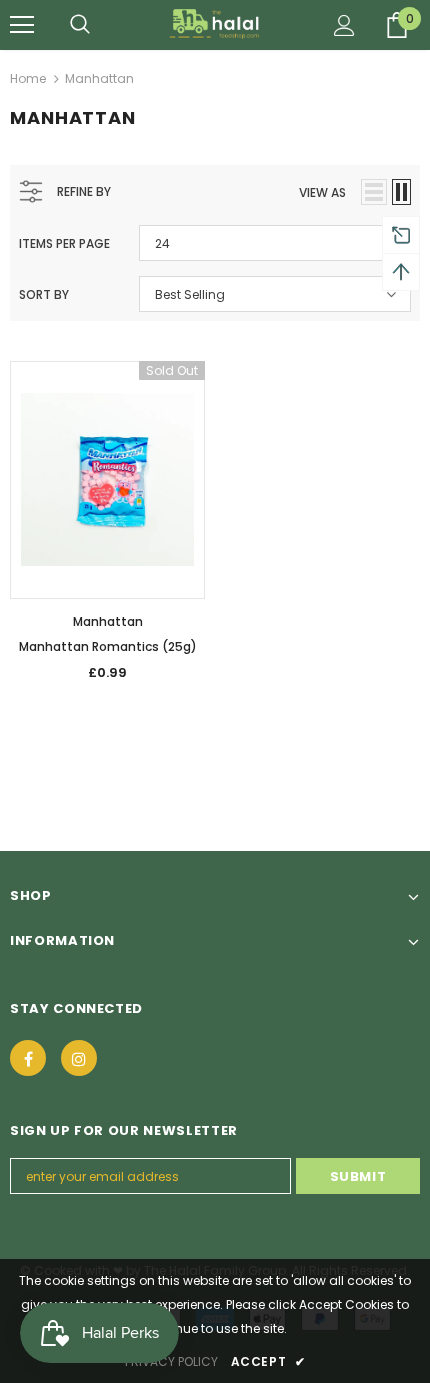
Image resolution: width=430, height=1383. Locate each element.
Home (28, 78)
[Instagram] (79, 1058)
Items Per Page (64, 243)
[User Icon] (344, 25)
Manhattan (99, 78)
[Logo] (215, 24)
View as (322, 192)
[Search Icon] (80, 25)
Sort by (44, 294)
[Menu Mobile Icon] (22, 25)
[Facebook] (28, 1058)
